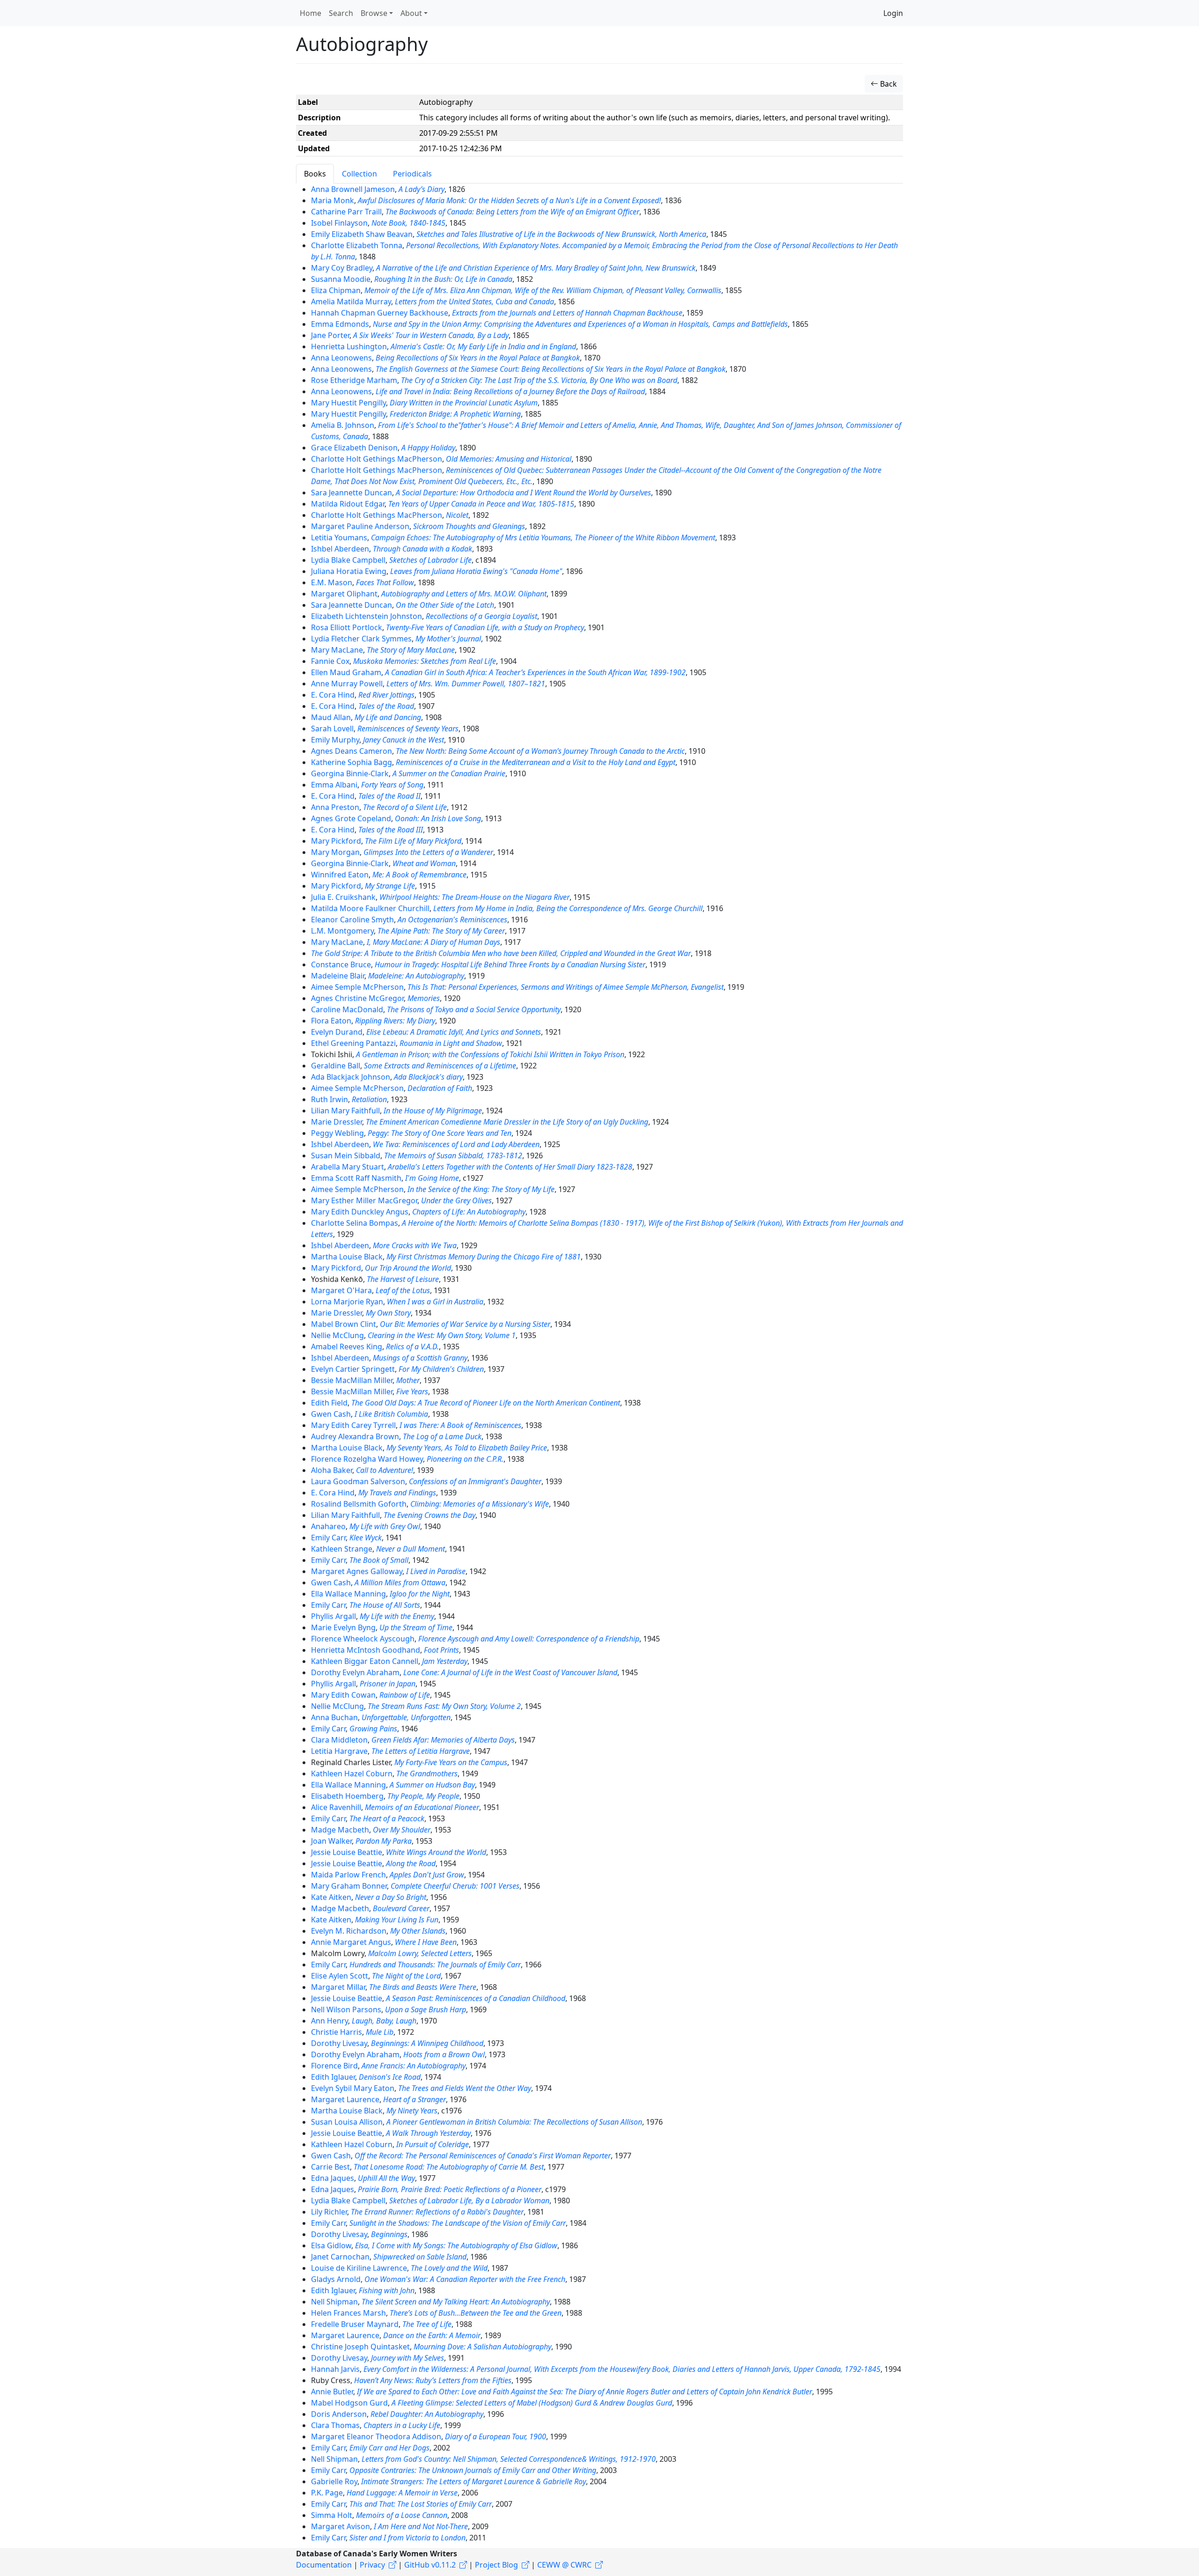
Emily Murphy (335, 740)
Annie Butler (332, 2392)
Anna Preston (335, 807)
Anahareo (328, 1526)
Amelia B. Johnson (343, 425)
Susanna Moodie (341, 279)
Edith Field (329, 1403)
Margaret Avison (340, 2526)
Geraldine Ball (336, 1066)
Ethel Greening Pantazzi (353, 1043)
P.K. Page (327, 2493)
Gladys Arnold (336, 2279)
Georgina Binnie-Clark (350, 773)
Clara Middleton (339, 1740)
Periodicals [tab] (412, 174)
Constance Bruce (341, 964)
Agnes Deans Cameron (352, 751)
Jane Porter (330, 335)
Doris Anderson (339, 2414)
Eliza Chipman (336, 290)
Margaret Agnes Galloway (357, 1571)
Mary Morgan (335, 852)
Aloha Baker (332, 1470)
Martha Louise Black (347, 1257)
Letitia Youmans (339, 537)
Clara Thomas (335, 2425)
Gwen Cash (331, 1414)
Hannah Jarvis (335, 2369)
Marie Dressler (337, 1122)
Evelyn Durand (337, 1032)
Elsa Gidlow (331, 2245)
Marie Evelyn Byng (343, 1627)
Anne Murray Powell (347, 684)
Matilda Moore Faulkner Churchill (370, 908)
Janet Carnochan (340, 2257)
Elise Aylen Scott (340, 1976)
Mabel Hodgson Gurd (349, 2403)
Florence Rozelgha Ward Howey (367, 1459)
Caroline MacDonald (347, 1009)
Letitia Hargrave (339, 1751)
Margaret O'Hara (341, 1290)
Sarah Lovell (332, 729)
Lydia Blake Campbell (348, 560)
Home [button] (311, 13)
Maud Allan (331, 717)
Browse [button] (374, 13)
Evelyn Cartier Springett (353, 1369)
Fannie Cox (330, 661)
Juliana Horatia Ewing (349, 571)
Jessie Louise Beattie (347, 1852)
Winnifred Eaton (340, 875)
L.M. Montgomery (342, 931)
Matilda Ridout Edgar (348, 504)
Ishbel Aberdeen (340, 549)
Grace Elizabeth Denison (354, 448)
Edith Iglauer (333, 2077)
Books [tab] (315, 174)
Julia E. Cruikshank (343, 897)
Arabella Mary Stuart (348, 1167)
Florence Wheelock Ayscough (363, 1639)
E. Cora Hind (333, 695)
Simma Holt (332, 2515)
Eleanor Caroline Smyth (352, 920)
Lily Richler (329, 2212)
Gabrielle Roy (334, 2481)
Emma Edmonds (340, 324)
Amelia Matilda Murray (351, 302)
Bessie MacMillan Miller (352, 1380)
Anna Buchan (334, 1717)
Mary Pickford (336, 841)
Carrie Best (330, 2167)
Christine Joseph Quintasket (360, 2347)
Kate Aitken (331, 1897)
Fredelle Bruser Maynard (355, 2324)
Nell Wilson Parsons (346, 2009)
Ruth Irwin (329, 1099)
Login (893, 13)
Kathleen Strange (342, 1549)
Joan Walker (331, 1841)
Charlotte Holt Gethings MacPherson (377, 459)
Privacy (372, 2565)
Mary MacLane (337, 650)
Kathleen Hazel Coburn (352, 1774)
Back (888, 84)
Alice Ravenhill (336, 1807)
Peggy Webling (337, 1133)
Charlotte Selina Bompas (355, 1223)
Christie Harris (337, 2032)
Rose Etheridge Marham (354, 380)
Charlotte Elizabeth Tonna (357, 245)
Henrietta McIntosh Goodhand (366, 1650)
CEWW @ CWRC (564, 2565)
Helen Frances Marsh (348, 2313)
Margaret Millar (338, 1987)
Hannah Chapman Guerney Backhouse (380, 313)
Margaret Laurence (345, 2099)
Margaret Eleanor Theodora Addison (376, 2436)
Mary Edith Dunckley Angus (360, 1212)
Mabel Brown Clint (344, 1324)
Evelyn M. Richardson (349, 1931)
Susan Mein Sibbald (346, 1156)
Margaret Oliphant (344, 594)
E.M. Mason (332, 582)
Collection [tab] (359, 174)
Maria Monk (333, 200)
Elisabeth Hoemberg (347, 1796)
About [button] (411, 13)
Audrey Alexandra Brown (355, 1436)
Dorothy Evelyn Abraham (355, 1672)
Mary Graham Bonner (349, 1886)
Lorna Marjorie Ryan (347, 1302)
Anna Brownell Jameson (353, 189)
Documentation (324, 2565)
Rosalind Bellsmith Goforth (359, 1504)
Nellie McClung (337, 1335)
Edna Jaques (333, 2178)
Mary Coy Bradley (342, 268)
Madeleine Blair (338, 976)
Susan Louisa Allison (347, 2122)
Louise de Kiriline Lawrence (359, 2268)
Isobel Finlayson (339, 223)
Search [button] (341, 13)
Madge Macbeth (340, 1830)
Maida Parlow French (348, 1875)
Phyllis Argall (333, 1616)
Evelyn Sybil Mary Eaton (353, 2088)
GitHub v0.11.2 (430, 2565)
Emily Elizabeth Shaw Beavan (362, 234)
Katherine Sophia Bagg (352, 762)
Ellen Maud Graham (346, 672)
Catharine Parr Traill (346, 212)
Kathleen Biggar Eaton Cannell (365, 1661)
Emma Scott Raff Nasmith (356, 1178)
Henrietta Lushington (349, 346)
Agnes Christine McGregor (357, 998)
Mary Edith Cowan (343, 1695)
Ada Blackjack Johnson (351, 1077)
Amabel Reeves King (347, 1347)
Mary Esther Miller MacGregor (364, 1200)
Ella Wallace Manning (348, 1594)
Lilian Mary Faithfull (345, 1111)
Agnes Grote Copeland (351, 818)
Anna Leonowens (341, 358)
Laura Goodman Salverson (358, 1481)
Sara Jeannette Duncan (352, 493)
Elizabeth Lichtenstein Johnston (366, 616)
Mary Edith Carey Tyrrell (353, 1425)
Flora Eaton (331, 1021)
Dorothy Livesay (339, 2043)
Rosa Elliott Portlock (347, 627)
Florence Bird (334, 2066)
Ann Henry (329, 2021)
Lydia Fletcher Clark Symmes (361, 639)
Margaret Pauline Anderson (360, 526)
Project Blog (496, 2565)
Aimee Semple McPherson (357, 987)
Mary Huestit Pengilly (348, 403)
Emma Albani (334, 785)
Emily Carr (328, 1538)
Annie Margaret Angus (351, 1942)
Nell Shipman (334, 2302)
